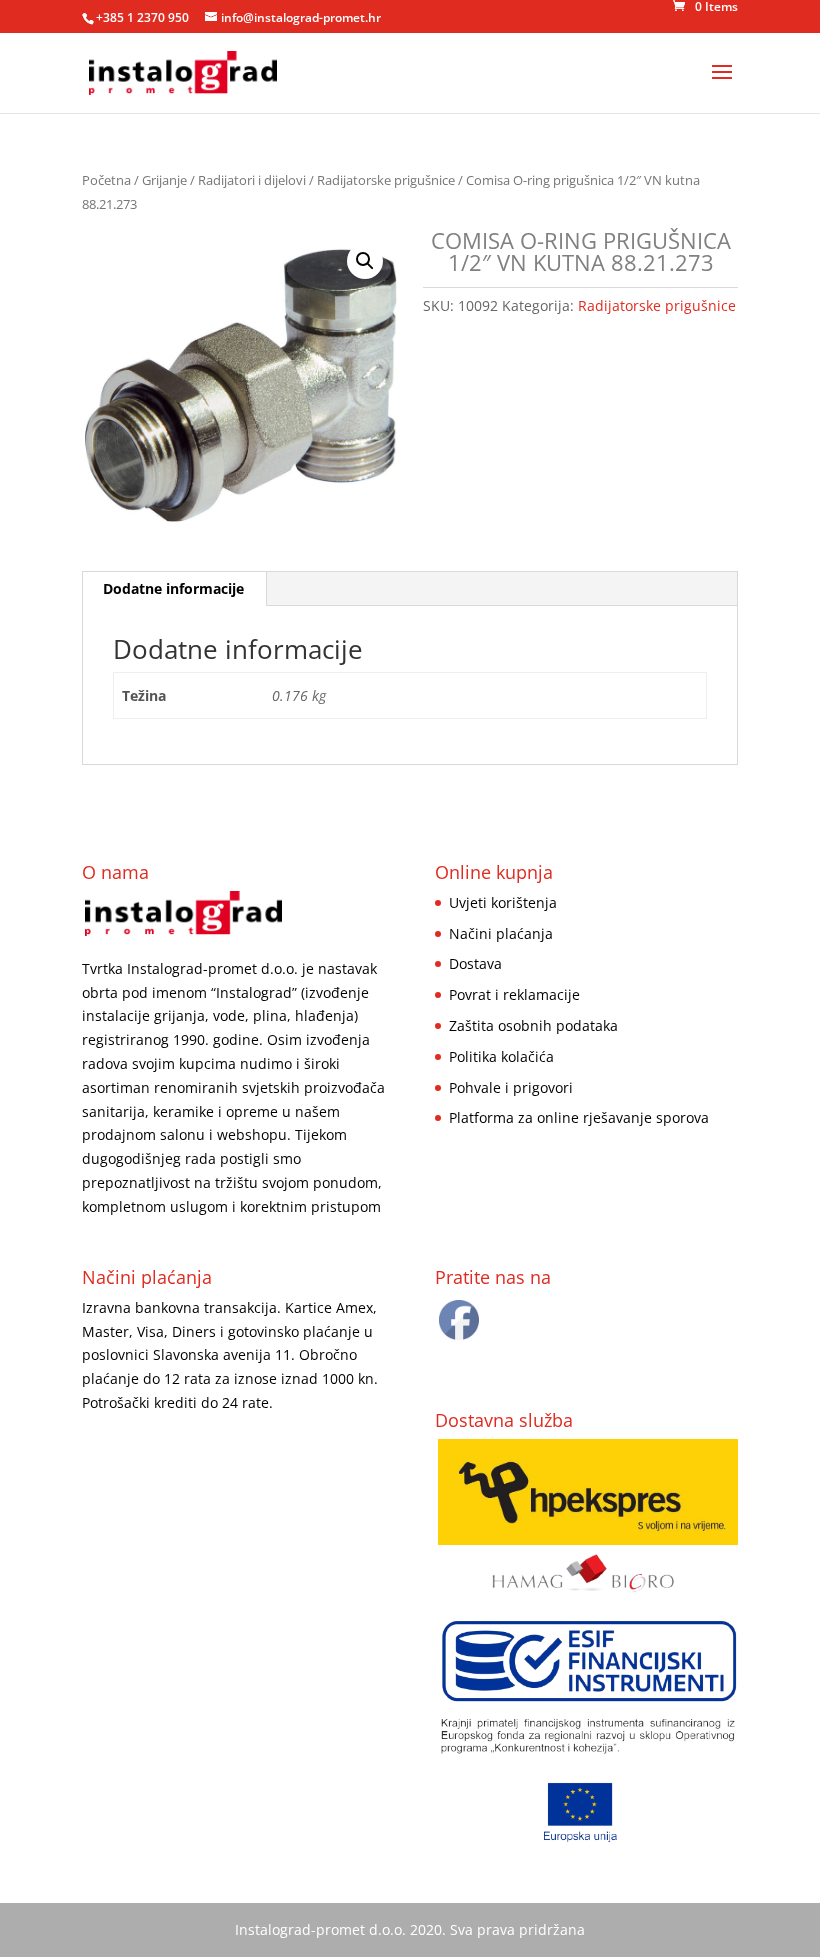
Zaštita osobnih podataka (533, 1025)
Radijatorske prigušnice (386, 180)
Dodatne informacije (173, 588)
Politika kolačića (501, 1056)
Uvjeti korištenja (503, 902)
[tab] (174, 589)
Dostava (475, 963)
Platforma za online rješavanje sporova (579, 1117)
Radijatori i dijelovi (252, 180)
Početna (106, 180)
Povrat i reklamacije (514, 994)
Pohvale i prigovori (511, 1087)
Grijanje (164, 180)
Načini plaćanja (501, 933)
